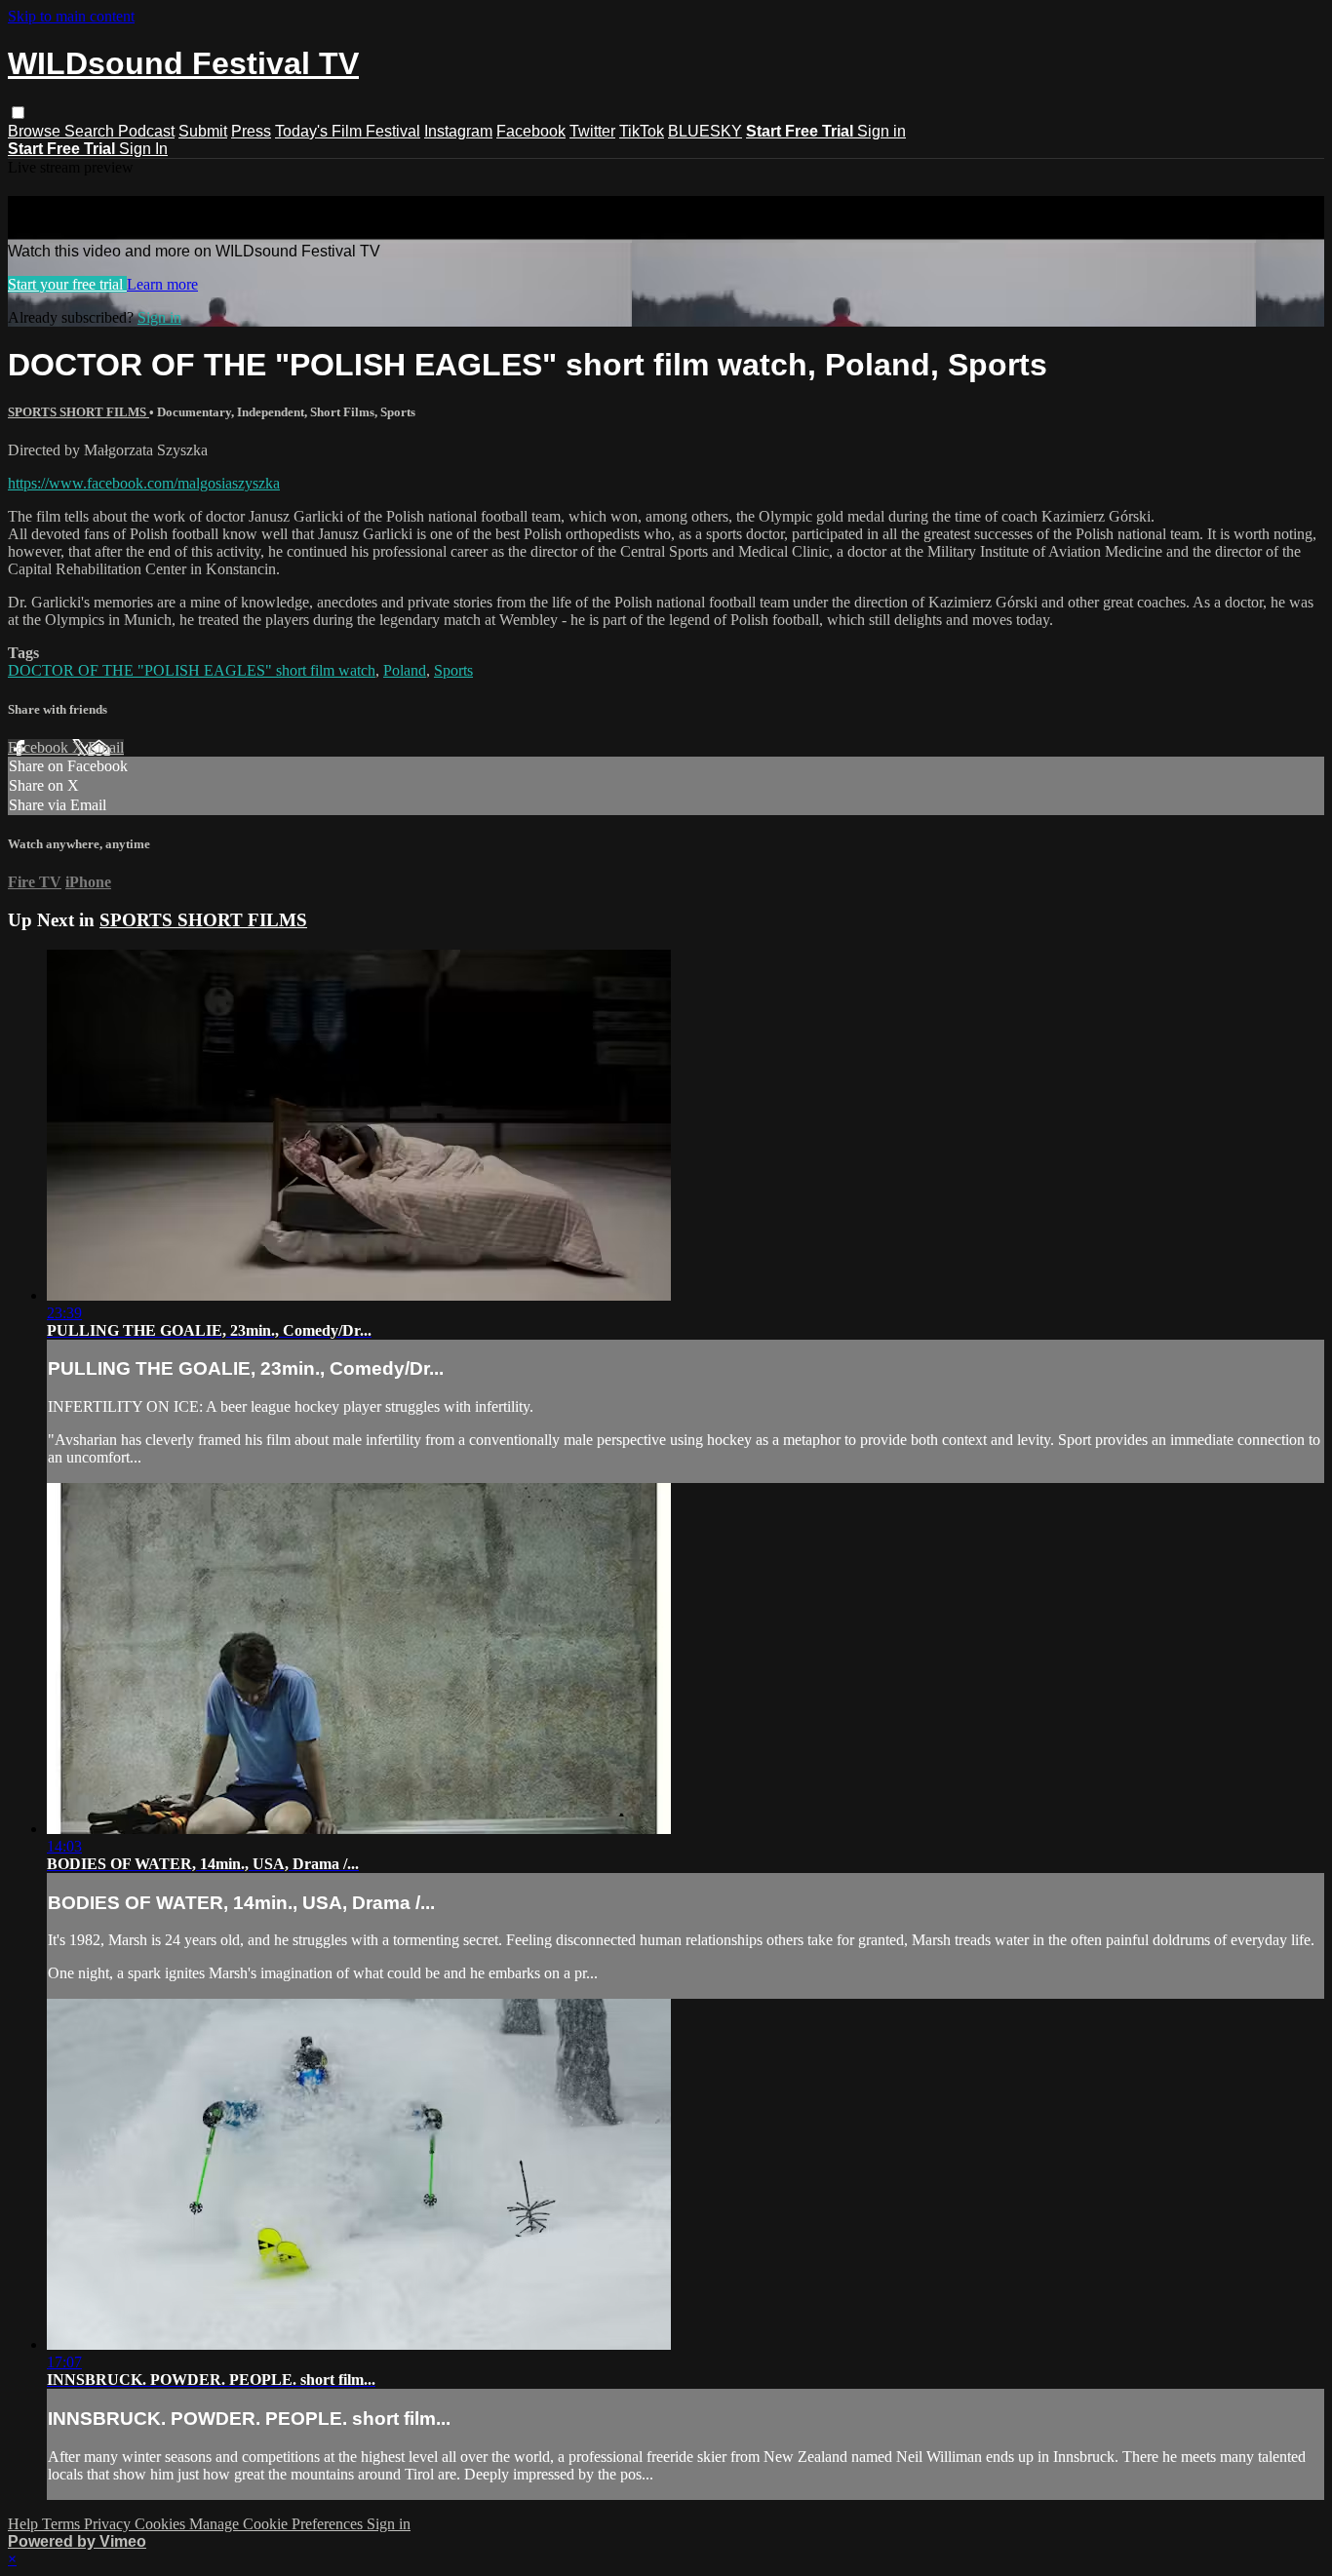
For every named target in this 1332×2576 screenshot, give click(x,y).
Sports (453, 670)
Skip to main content (71, 16)
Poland (405, 670)
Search (91, 131)
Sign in (881, 131)
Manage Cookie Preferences (278, 2524)
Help (25, 2524)
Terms (63, 2524)
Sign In (143, 149)
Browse (36, 131)
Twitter (592, 131)
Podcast (146, 131)
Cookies (162, 2524)
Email (106, 747)
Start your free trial (67, 284)
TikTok (642, 131)
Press (251, 131)
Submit (203, 131)
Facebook (531, 131)
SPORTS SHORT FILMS (78, 412)
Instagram (458, 131)
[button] (18, 113)
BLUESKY (705, 131)
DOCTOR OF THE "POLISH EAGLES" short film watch (192, 670)
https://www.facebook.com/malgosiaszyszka (144, 483)
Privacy (109, 2524)
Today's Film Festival (348, 131)
